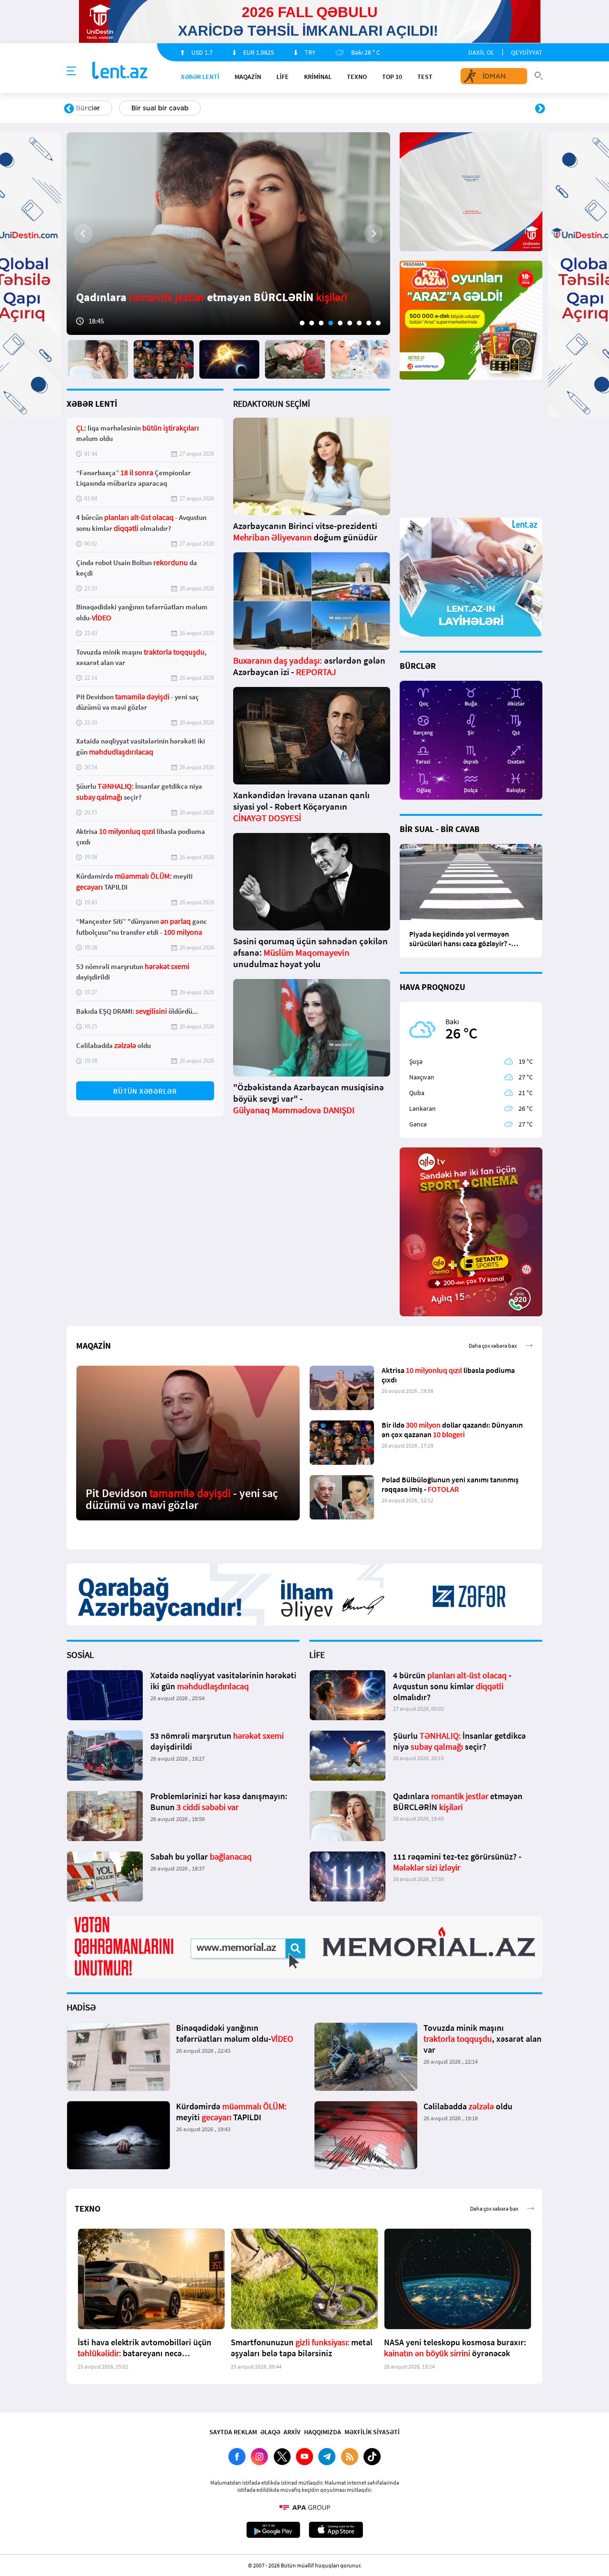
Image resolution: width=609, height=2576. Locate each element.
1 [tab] (302, 323)
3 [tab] (321, 323)
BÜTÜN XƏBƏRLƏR (145, 1091)
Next (540, 109)
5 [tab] (340, 323)
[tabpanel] (228, 234)
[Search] (539, 75)
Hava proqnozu (386, 108)
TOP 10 (392, 77)
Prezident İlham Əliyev (480, 108)
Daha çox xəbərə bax (493, 1535)
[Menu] (71, 71)
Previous (69, 109)
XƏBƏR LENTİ (92, 404)
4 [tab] (331, 323)
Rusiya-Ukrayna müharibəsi (183, 108)
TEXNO (357, 77)
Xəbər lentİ (200, 77)
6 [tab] (350, 323)
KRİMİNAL (318, 77)
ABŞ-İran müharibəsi (295, 108)
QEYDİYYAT (527, 52)
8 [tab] (369, 323)
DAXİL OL (481, 52)
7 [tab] (359, 323)
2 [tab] (312, 323)
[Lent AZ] (120, 71)
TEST (425, 77)
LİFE (283, 77)
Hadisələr (91, 108)
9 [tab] (378, 323)
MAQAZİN (248, 77)
